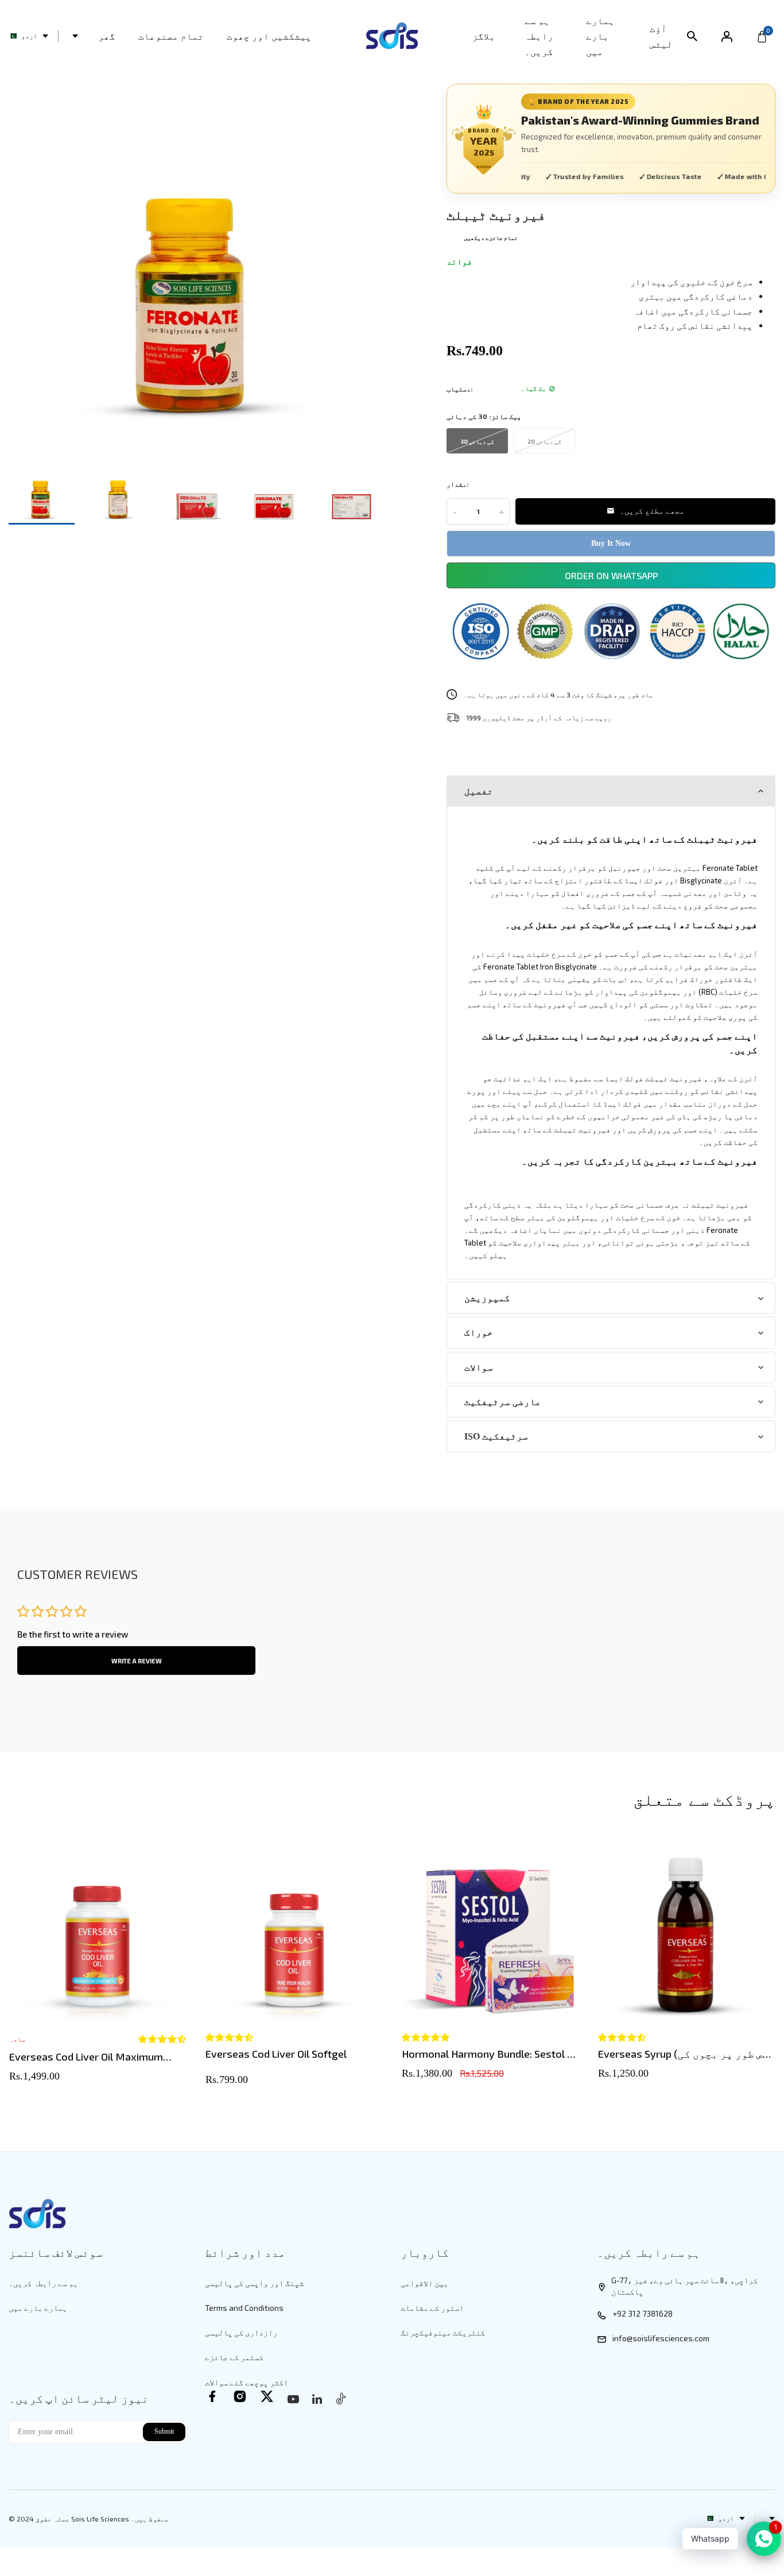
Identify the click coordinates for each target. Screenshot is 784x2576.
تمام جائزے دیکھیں (491, 238)
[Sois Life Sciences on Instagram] (240, 2396)
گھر (107, 36)
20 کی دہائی (544, 441)
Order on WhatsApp (611, 575)
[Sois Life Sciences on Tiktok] (341, 2398)
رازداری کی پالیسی (241, 2332)
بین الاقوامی (424, 2283)
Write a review (137, 1661)
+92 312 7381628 (643, 2313)
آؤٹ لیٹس (661, 36)
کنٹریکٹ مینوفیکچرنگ (443, 2332)
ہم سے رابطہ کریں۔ (539, 36)
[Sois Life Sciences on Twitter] (267, 2396)
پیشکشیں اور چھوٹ (269, 36)
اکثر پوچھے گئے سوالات (247, 2382)
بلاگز (484, 36)
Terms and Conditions (244, 2308)
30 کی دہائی (477, 441)
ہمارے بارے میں (600, 36)
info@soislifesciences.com (661, 2338)
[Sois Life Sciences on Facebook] (212, 2396)
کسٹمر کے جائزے (234, 2357)
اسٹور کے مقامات (432, 2308)
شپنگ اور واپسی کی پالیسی (254, 2283)
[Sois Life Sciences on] (317, 2399)
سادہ (17, 2039)
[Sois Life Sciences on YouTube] (293, 2399)
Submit (164, 2431)
